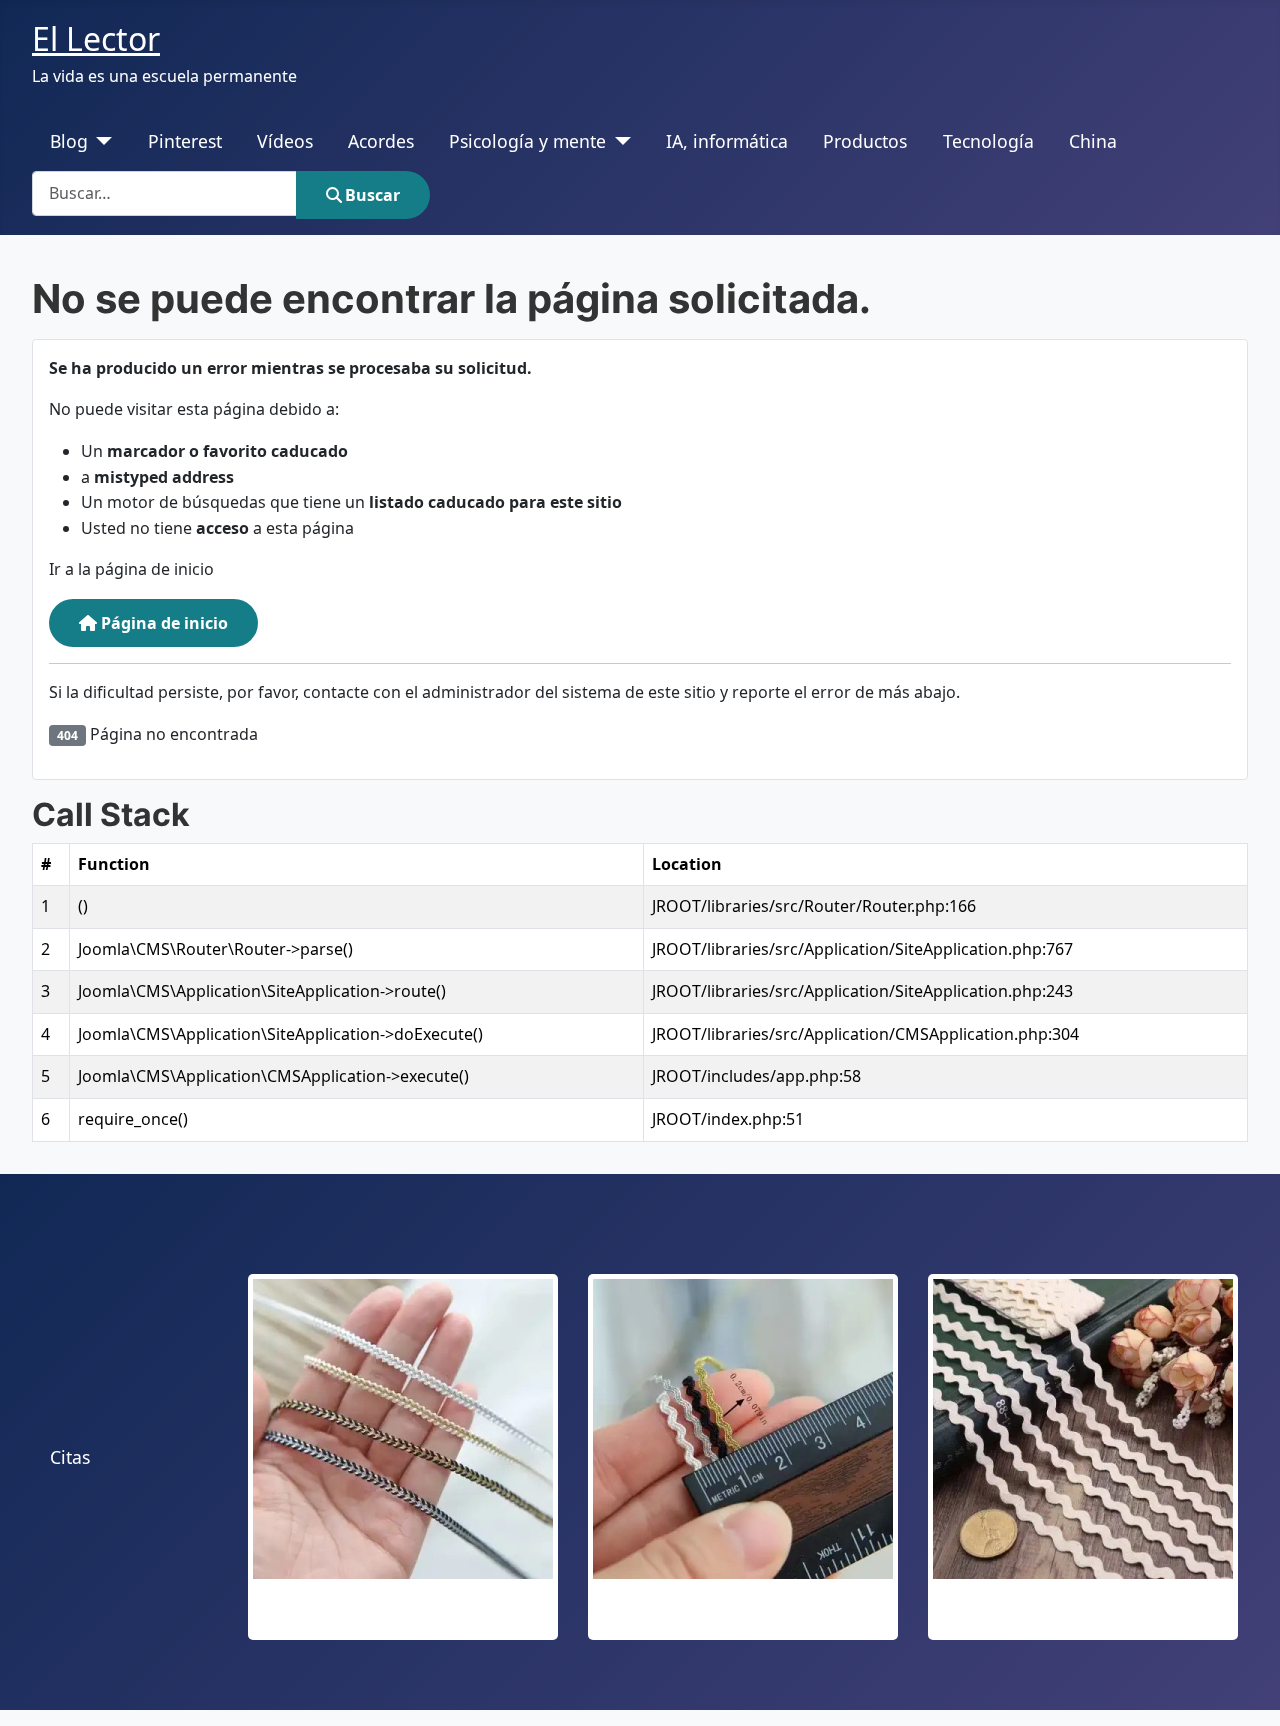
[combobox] (164, 193)
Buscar (372, 195)
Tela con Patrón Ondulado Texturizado (1083, 1616)
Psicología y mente (527, 141)
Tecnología (988, 141)
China (1093, 141)
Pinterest (185, 141)
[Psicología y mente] (618, 141)
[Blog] (100, 141)
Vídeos (285, 141)
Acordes (381, 141)
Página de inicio (162, 623)
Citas (70, 1457)
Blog (69, 141)
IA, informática (727, 141)
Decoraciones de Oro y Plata (403, 1616)
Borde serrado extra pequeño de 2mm (743, 1616)
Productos (865, 141)
